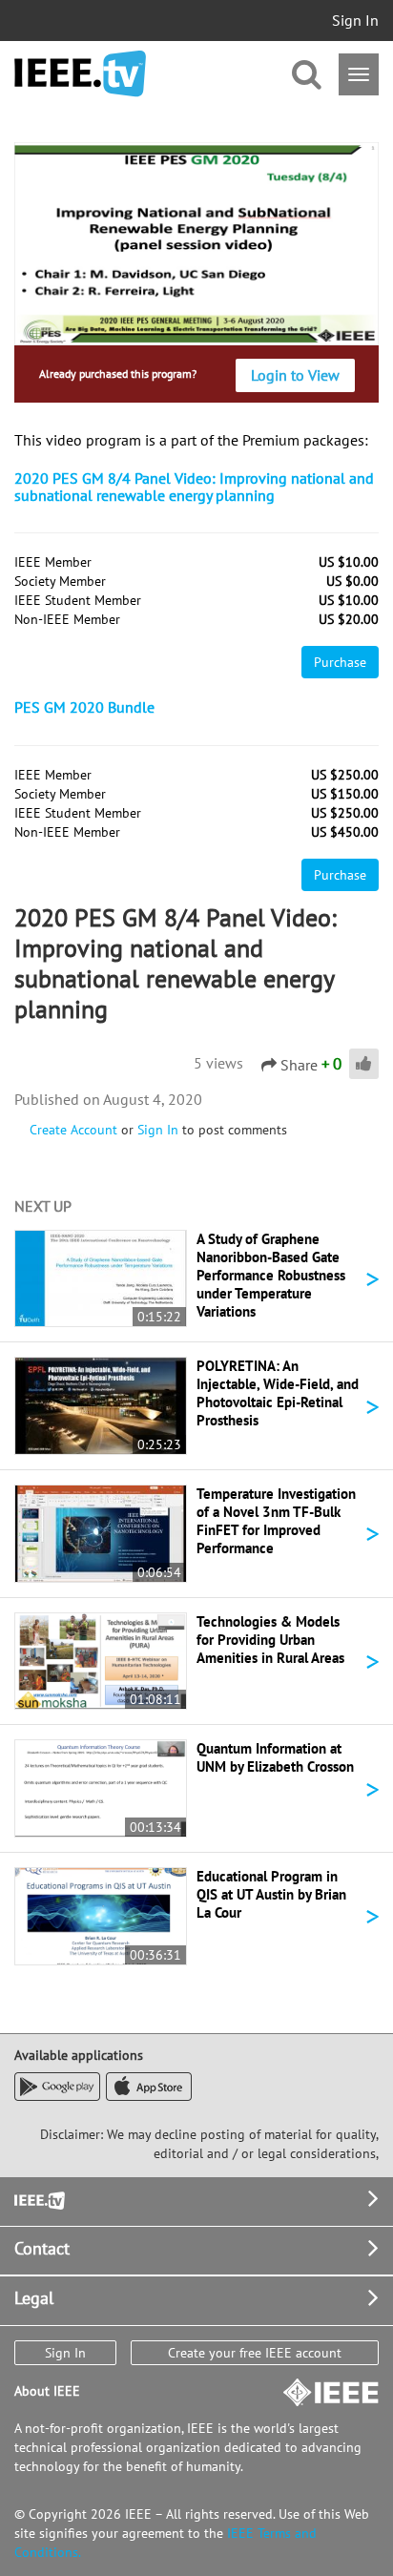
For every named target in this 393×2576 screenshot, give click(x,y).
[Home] (80, 74)
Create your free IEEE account (255, 2353)
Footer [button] (38, 2199)
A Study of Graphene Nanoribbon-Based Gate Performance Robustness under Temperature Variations (271, 1275)
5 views (218, 1063)
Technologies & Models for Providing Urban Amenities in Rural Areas (270, 1640)
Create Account (73, 1130)
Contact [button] (42, 2248)
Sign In (355, 20)
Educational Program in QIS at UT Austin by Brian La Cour (271, 1894)
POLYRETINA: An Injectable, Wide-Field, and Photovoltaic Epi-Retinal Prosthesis (278, 1393)
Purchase (340, 662)
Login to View (295, 375)
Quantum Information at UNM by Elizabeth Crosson (275, 1757)
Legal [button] (34, 2298)
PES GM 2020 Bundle (84, 707)
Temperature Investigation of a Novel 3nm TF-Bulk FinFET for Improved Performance (276, 1521)
